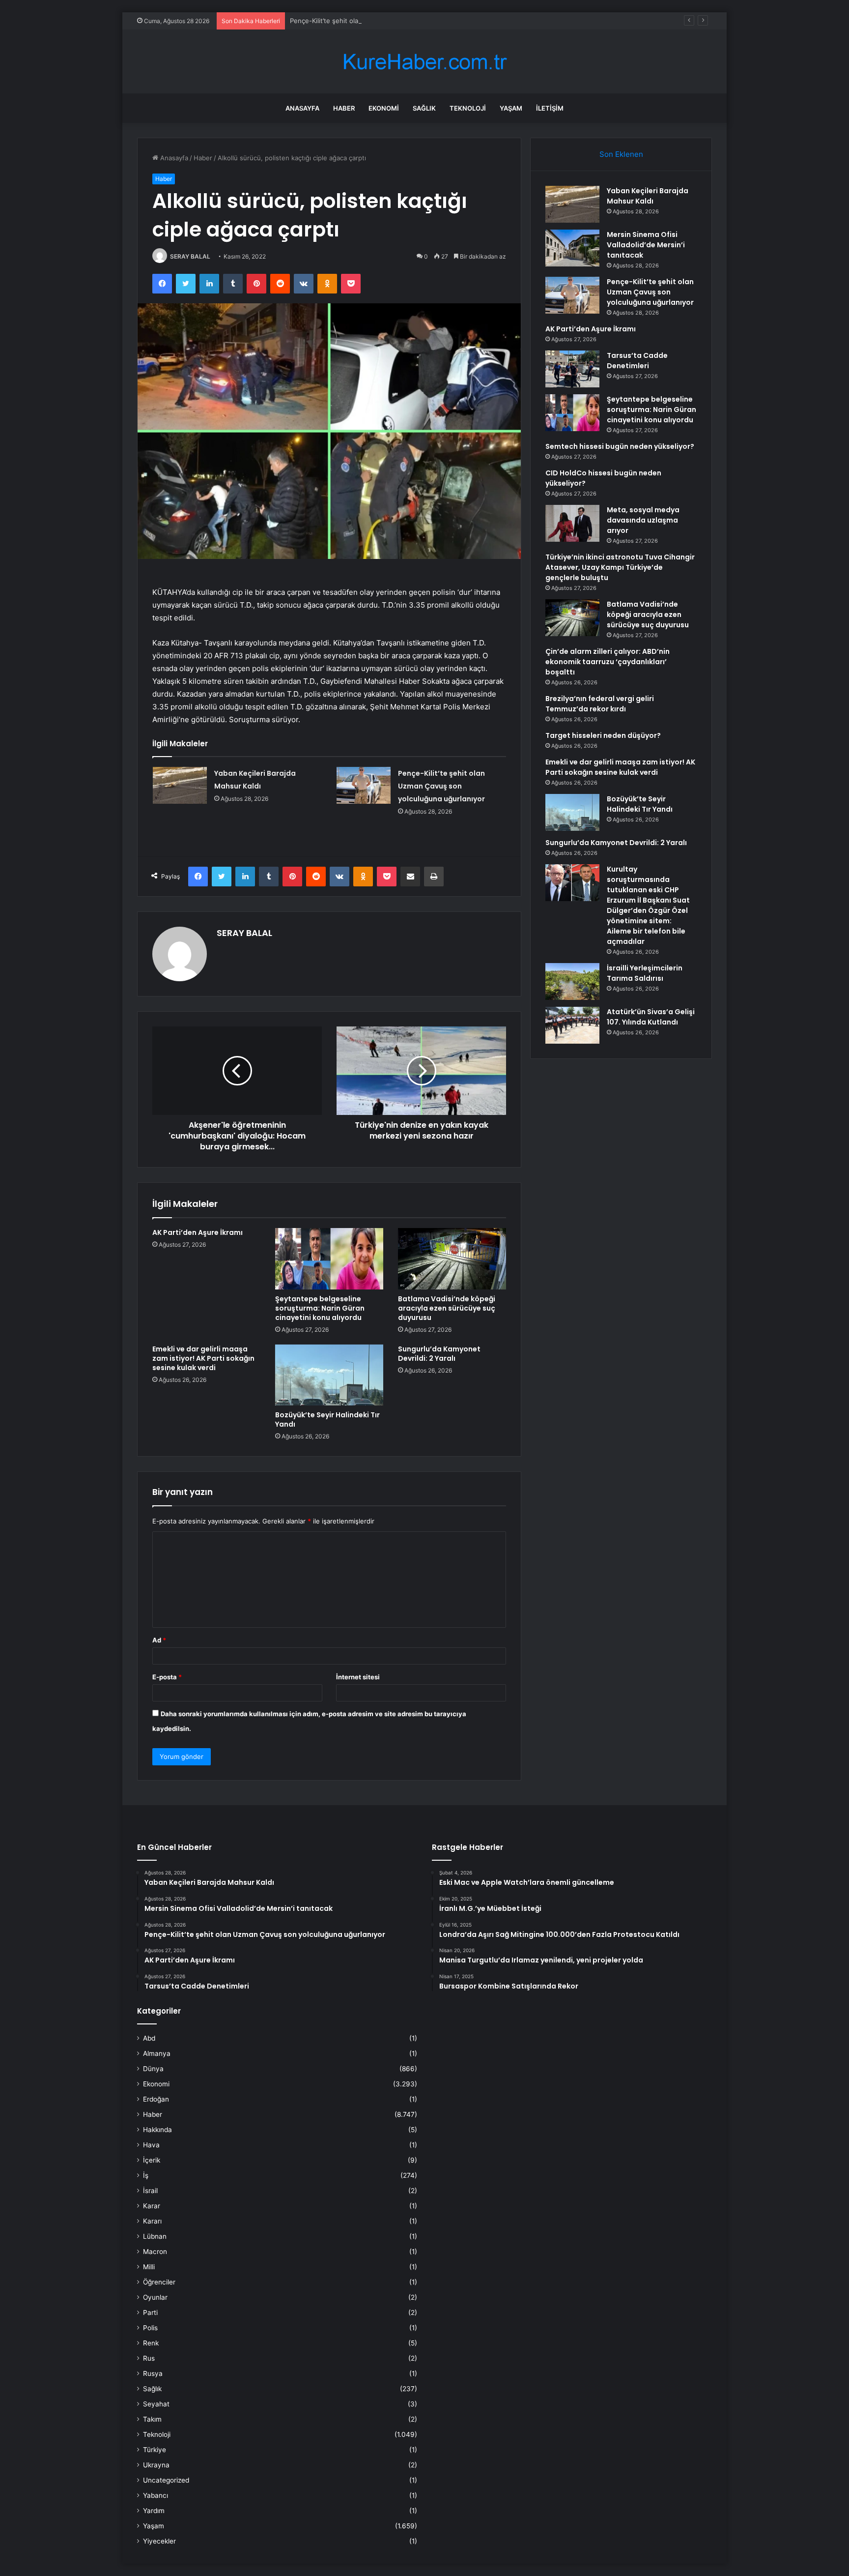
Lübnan (155, 2236)
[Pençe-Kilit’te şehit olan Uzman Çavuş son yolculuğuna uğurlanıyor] (364, 785)
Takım (152, 2419)
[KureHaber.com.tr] (424, 62)
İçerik (152, 2160)
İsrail (150, 2191)
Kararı (152, 2221)
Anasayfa (302, 108)
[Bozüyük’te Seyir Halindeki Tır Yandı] (329, 1375)
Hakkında (157, 2130)
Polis (150, 2328)
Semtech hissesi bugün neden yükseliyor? (620, 446)
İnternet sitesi (358, 1677)
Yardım (154, 2511)
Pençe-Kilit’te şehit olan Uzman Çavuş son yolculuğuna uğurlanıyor (392, 21)
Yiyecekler (159, 2541)
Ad (159, 1640)
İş (146, 2175)
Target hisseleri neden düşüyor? (603, 735)
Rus (149, 2358)
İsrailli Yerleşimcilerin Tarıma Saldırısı (645, 973)
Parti (150, 2313)
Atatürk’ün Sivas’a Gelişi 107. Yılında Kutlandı (651, 1017)
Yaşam (511, 108)
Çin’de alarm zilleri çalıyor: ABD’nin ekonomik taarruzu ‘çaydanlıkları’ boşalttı (608, 662)
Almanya (157, 2053)
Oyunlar (155, 2297)
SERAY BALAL (190, 256)
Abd (149, 2038)
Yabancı (156, 2495)
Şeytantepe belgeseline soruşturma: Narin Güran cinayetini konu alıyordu (320, 1308)
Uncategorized (166, 2480)
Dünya (153, 2069)
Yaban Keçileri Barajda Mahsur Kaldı (648, 196)
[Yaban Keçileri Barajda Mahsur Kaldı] (180, 785)
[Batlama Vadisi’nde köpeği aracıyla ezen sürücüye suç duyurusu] (452, 1259)
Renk (151, 2343)
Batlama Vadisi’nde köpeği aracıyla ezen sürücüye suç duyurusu (447, 1308)
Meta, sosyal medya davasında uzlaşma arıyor (643, 520)
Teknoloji (468, 108)
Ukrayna (156, 2465)
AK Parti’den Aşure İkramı (198, 1232)
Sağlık (424, 108)
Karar (152, 2206)
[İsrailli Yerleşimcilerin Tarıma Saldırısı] (572, 981)
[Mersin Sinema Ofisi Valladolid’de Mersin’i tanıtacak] (572, 248)
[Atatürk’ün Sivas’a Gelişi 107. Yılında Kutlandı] (572, 1025)
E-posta (167, 1677)
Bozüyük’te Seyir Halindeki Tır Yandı (327, 1420)
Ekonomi (384, 108)
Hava (151, 2145)
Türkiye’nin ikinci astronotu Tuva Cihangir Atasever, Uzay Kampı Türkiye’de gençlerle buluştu (620, 567)
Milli (149, 2267)
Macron (155, 2252)
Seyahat (156, 2404)
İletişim (550, 108)
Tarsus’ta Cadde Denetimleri (637, 361)
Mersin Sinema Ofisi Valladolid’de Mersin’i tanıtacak (646, 245)
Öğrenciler (159, 2282)
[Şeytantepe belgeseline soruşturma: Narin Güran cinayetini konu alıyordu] (329, 1259)
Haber (344, 108)
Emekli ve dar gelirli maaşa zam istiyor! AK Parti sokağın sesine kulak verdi (203, 1358)
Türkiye (155, 2450)
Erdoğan (156, 2099)
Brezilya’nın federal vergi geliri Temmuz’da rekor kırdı (600, 704)
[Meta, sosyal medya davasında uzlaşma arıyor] (572, 523)
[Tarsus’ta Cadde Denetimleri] (572, 369)
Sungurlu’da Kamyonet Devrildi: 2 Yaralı (439, 1354)
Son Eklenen (621, 154)
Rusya (153, 2373)
